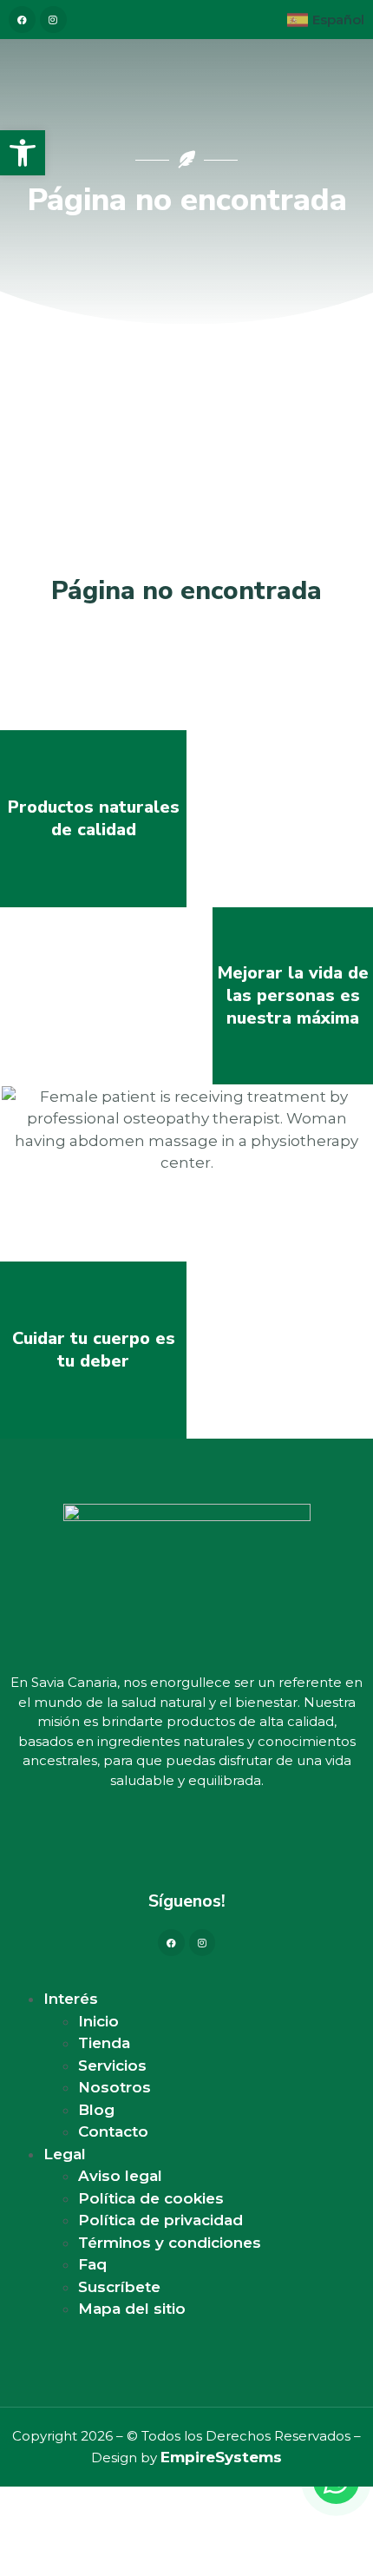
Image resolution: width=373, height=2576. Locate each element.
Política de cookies (151, 2198)
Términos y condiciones (170, 2243)
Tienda (104, 2043)
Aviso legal (120, 2176)
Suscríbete (119, 2287)
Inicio (98, 2021)
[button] (23, 153)
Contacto (113, 2131)
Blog (96, 2110)
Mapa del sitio (132, 2309)
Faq (92, 2264)
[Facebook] (171, 1943)
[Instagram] (203, 1943)
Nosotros (115, 2087)
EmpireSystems (221, 2457)
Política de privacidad (160, 2220)
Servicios (112, 2065)
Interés (71, 1999)
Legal (65, 2154)
